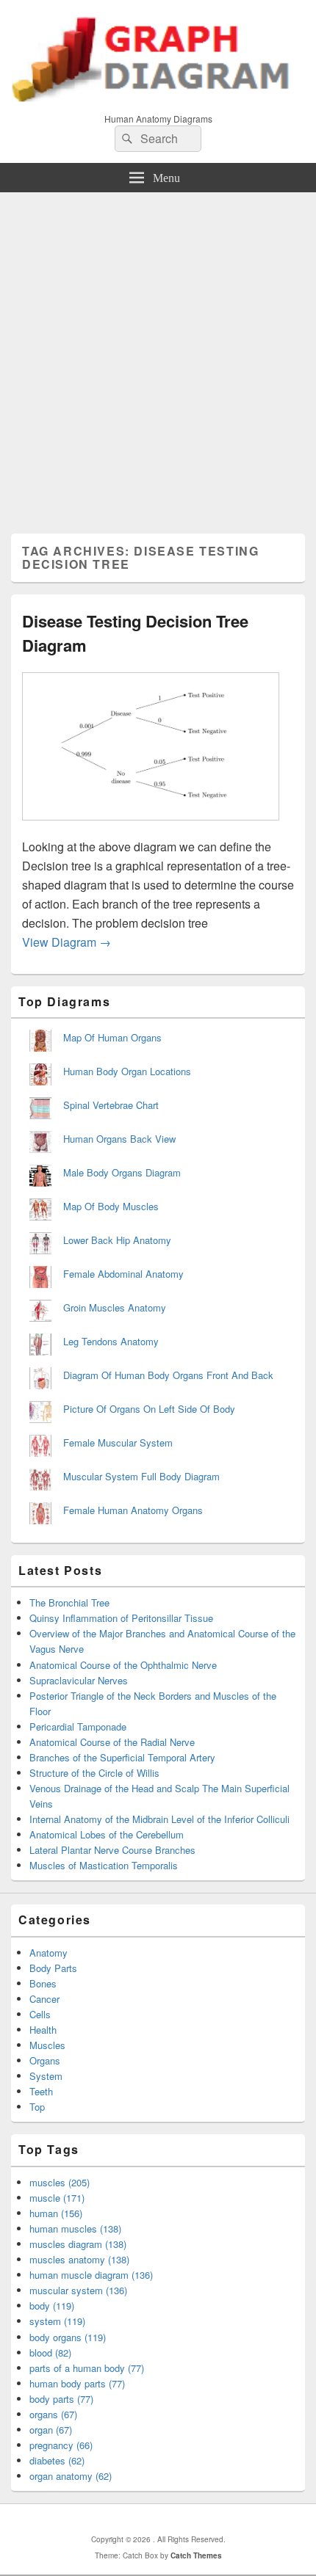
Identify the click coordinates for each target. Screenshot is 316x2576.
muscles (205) (60, 2182)
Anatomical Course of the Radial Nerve (112, 1742)
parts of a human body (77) (87, 2368)
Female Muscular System (118, 1442)
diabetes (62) (57, 2460)
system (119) (57, 2321)
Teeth (41, 2091)
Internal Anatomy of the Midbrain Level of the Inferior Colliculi (159, 1819)
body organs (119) (68, 2337)
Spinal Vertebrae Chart (111, 1105)
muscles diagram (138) (78, 2244)
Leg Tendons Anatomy (111, 1341)
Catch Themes (196, 2555)
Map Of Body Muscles (111, 1206)
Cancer (44, 1999)
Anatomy (49, 1953)
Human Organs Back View (119, 1139)
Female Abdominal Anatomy (123, 1274)
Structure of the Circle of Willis (94, 1773)
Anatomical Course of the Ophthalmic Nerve (123, 1665)
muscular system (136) (78, 2290)
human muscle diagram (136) (91, 2275)
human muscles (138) (75, 2228)
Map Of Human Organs (112, 1037)
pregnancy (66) (61, 2445)
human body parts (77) (77, 2383)
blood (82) (50, 2353)
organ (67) (51, 2430)
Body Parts (53, 1968)
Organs (45, 2060)
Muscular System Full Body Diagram (141, 1476)
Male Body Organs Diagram (122, 1172)
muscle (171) (57, 2198)
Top (37, 2107)
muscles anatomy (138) (79, 2259)
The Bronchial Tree (69, 1602)
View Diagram (67, 942)
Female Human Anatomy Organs (133, 1510)
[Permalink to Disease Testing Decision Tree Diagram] (151, 827)
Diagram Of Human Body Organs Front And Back (168, 1375)
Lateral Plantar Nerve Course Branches (112, 1850)
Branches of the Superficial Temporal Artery (122, 1757)
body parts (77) (61, 2399)
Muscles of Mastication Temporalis (104, 1865)
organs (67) (53, 2414)
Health (43, 2030)
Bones (43, 1983)
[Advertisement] (158, 357)
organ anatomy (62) (71, 2476)
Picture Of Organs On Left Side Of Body (149, 1409)
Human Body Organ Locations (127, 1071)
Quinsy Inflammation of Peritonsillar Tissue (121, 1618)
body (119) (52, 2306)
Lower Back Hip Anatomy (117, 1240)
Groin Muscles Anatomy (115, 1307)
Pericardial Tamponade (78, 1727)
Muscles (47, 2045)
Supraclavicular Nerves (79, 1680)
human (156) (56, 2213)
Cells (40, 2014)
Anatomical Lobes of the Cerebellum (107, 1834)
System (46, 2076)
